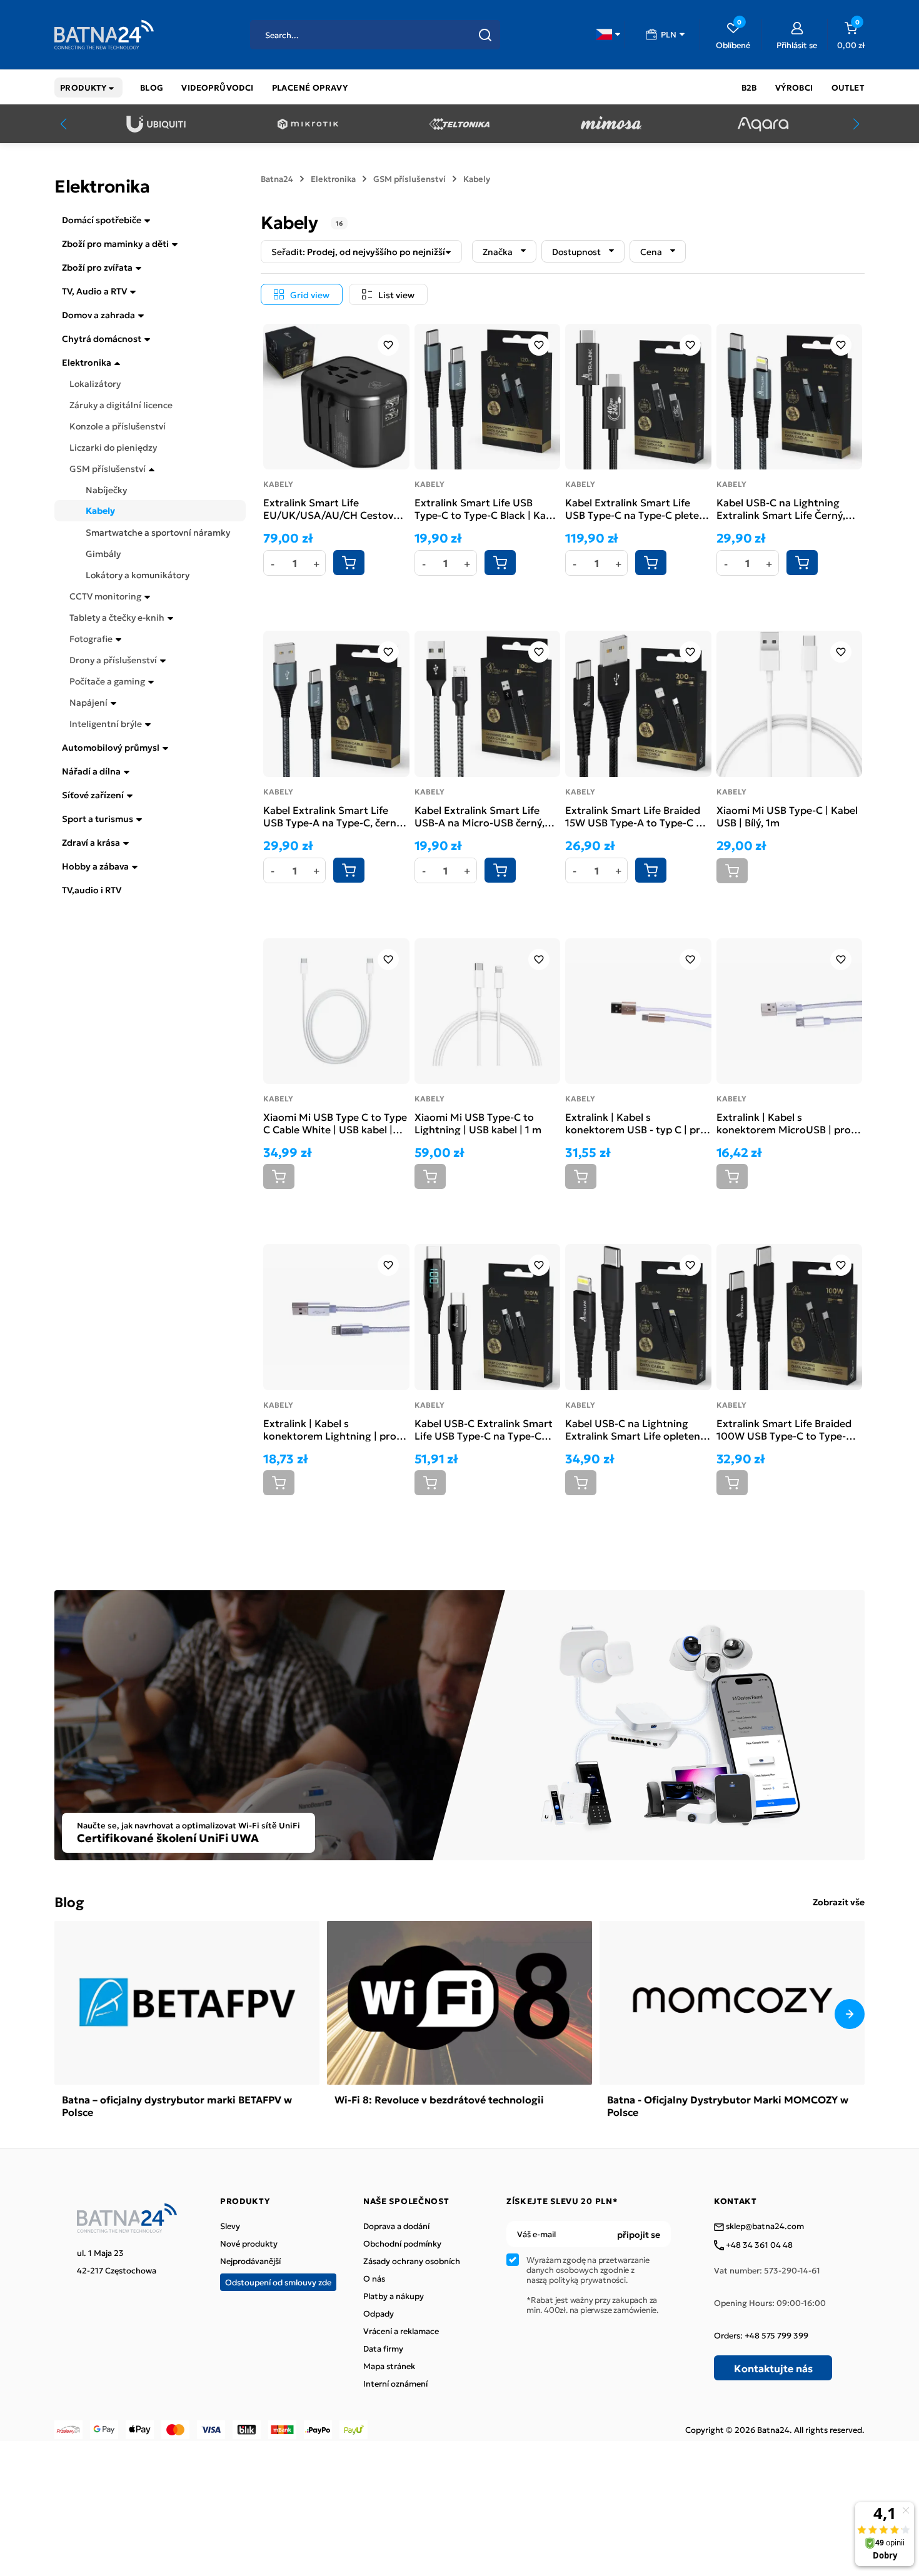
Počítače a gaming (107, 681)
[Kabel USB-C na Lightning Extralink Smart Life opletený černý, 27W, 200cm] (638, 1317)
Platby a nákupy (394, 2296)
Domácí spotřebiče (102, 219)
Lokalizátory (95, 383)
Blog (69, 1901)
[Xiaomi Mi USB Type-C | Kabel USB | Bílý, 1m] (790, 704)
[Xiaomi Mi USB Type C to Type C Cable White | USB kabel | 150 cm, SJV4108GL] (336, 1011)
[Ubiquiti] (156, 124)
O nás (374, 2278)
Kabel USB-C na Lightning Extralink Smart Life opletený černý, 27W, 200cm (635, 1429)
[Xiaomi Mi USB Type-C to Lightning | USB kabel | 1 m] (488, 1011)
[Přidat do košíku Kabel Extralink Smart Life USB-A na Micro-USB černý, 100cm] (500, 870)
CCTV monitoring (105, 596)
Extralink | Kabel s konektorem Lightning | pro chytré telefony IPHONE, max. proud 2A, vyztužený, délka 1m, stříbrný (335, 1429)
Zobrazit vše (839, 1902)
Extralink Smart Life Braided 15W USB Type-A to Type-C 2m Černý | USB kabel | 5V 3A (638, 816)
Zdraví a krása (91, 842)
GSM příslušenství (108, 468)
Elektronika (87, 362)
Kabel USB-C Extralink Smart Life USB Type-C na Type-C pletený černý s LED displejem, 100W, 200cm (487, 1429)
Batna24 (277, 179)
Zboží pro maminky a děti (115, 243)
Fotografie (91, 638)
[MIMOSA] (611, 124)
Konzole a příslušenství (118, 426)
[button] (608, 34)
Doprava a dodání (396, 2226)
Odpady (379, 2313)
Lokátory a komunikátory (138, 574)
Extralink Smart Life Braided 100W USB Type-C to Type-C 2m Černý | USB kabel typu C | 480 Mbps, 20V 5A (788, 1429)
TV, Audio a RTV (94, 291)
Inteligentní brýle (106, 723)
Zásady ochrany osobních (412, 2261)
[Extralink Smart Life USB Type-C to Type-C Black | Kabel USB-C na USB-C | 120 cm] (488, 397)
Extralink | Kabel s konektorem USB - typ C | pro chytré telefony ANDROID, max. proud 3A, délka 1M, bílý (636, 1123)
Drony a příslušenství (113, 659)
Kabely (100, 511)
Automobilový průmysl (111, 747)
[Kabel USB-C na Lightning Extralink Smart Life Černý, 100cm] (790, 397)
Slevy (230, 2226)
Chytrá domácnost (102, 338)
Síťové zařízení (93, 794)
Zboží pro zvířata (97, 267)
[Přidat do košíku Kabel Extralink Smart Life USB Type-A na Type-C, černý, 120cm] (349, 870)
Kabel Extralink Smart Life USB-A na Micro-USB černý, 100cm (480, 816)
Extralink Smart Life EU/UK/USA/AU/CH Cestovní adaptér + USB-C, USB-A (333, 508)
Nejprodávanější (250, 2261)
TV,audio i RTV (92, 890)
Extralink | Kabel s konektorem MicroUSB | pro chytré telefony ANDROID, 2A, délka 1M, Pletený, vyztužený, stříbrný (788, 1123)
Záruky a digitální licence (121, 404)
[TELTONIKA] (459, 124)
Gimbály (103, 553)
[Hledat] (485, 35)
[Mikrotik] (308, 124)
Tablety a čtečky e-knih (117, 617)
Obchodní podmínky (402, 2243)
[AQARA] (763, 124)
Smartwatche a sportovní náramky (158, 532)
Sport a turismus (98, 818)
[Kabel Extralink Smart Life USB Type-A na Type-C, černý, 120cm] (336, 704)
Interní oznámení (395, 2383)
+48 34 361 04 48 (758, 2245)
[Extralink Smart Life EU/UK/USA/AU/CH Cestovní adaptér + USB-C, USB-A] (336, 397)
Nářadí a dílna (91, 771)
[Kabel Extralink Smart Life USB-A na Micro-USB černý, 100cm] (488, 704)
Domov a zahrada (98, 314)
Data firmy (383, 2348)
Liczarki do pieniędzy (113, 447)
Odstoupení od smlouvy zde (278, 2282)
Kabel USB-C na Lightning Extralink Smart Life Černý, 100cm (781, 508)
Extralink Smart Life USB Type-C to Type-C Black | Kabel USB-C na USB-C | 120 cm (487, 508)
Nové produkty (249, 2243)
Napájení (88, 702)
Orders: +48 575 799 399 (761, 2335)
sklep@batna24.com (764, 2227)
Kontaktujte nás (773, 2368)
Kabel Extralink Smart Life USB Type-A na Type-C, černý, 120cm (334, 816)
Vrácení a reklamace (401, 2331)
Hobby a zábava (95, 866)
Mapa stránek (389, 2366)
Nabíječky (106, 489)
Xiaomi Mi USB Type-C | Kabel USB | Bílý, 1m (787, 816)
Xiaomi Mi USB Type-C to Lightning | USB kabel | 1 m (478, 1123)
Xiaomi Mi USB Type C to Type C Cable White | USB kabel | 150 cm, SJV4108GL (335, 1123)
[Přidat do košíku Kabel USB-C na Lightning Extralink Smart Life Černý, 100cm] (802, 563)
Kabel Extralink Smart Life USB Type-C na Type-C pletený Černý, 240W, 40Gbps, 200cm (638, 508)
